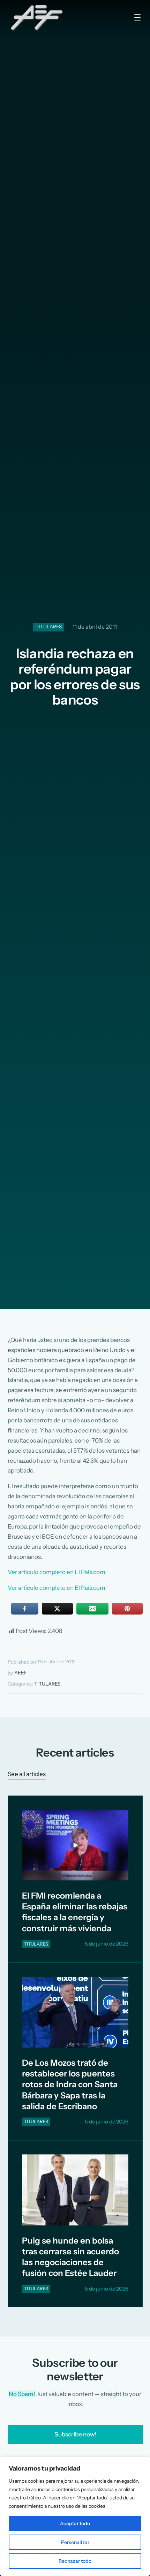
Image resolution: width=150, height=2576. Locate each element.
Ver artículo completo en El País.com (57, 1572)
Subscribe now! (75, 2434)
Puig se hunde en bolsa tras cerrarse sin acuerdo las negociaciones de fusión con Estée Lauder (70, 2257)
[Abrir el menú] (137, 17)
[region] (75, 2516)
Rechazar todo (75, 2561)
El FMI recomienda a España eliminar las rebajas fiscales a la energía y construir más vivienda (75, 1912)
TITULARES (49, 627)
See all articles (27, 1774)
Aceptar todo (75, 2523)
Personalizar (75, 2542)
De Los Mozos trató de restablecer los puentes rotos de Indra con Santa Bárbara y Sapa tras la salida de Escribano (70, 2084)
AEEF (21, 1673)
